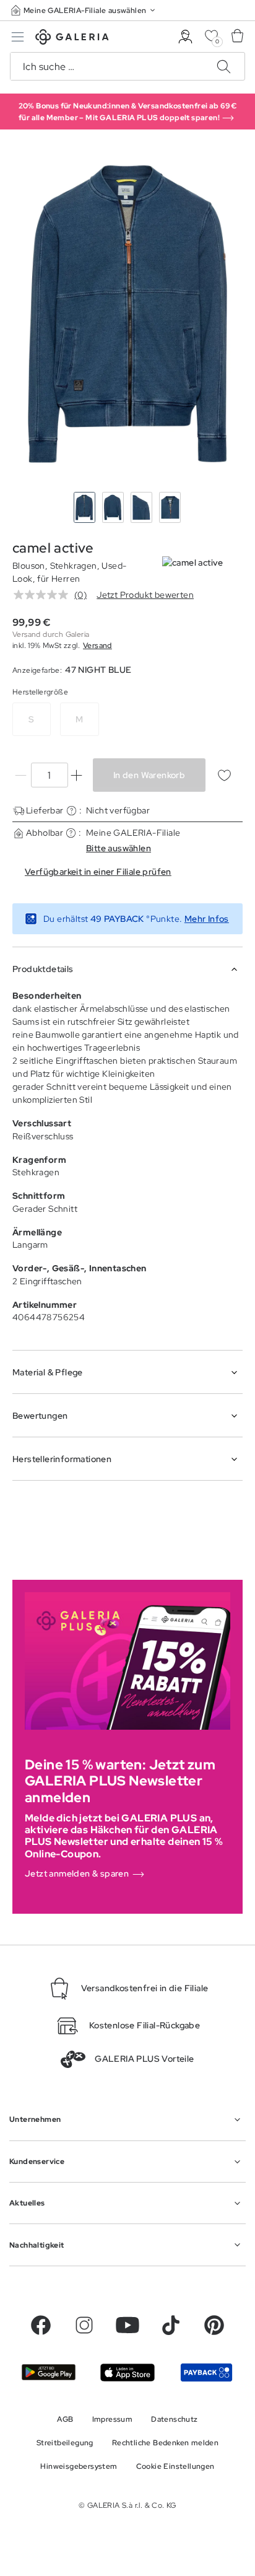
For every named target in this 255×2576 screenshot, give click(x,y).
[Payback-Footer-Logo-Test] (206, 2372)
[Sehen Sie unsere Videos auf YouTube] (127, 2325)
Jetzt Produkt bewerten (145, 595)
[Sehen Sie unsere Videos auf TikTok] (171, 2325)
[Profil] (185, 37)
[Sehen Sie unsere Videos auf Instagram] (84, 2325)
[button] (84, 10)
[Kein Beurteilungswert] (44, 595)
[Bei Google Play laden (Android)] (49, 2372)
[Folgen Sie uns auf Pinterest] (214, 2325)
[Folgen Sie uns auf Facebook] (41, 2325)
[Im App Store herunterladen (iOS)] (127, 2372)
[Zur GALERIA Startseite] (72, 39)
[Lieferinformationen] (71, 811)
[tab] (127, 313)
